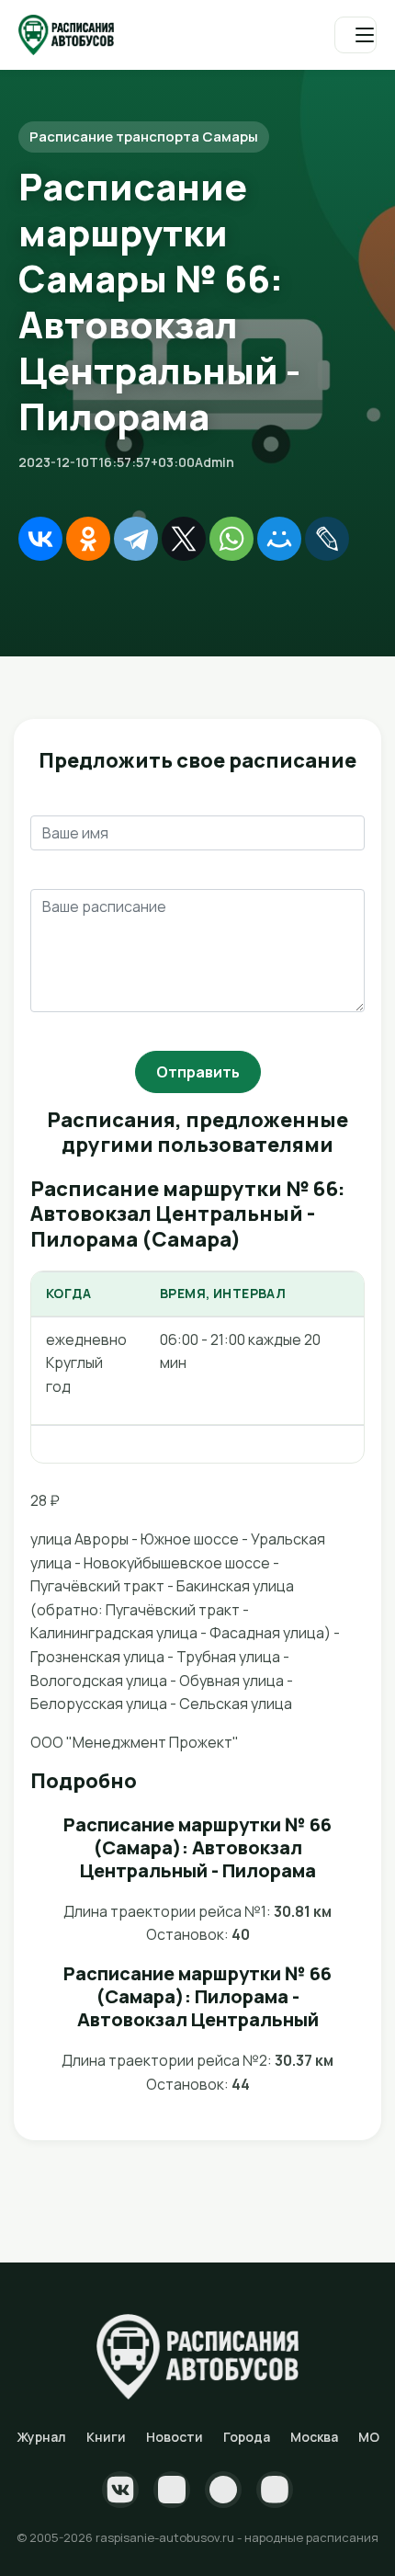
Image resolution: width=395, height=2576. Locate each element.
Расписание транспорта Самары (144, 137)
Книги (106, 2437)
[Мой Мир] (279, 539)
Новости (175, 2437)
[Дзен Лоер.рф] (275, 2490)
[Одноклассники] (88, 539)
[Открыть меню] (355, 35)
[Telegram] (136, 539)
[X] (184, 539)
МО (369, 2437)
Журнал (41, 2437)
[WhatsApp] (231, 539)
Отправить (198, 1072)
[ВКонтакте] (40, 539)
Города (247, 2437)
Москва (314, 2437)
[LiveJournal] (327, 539)
